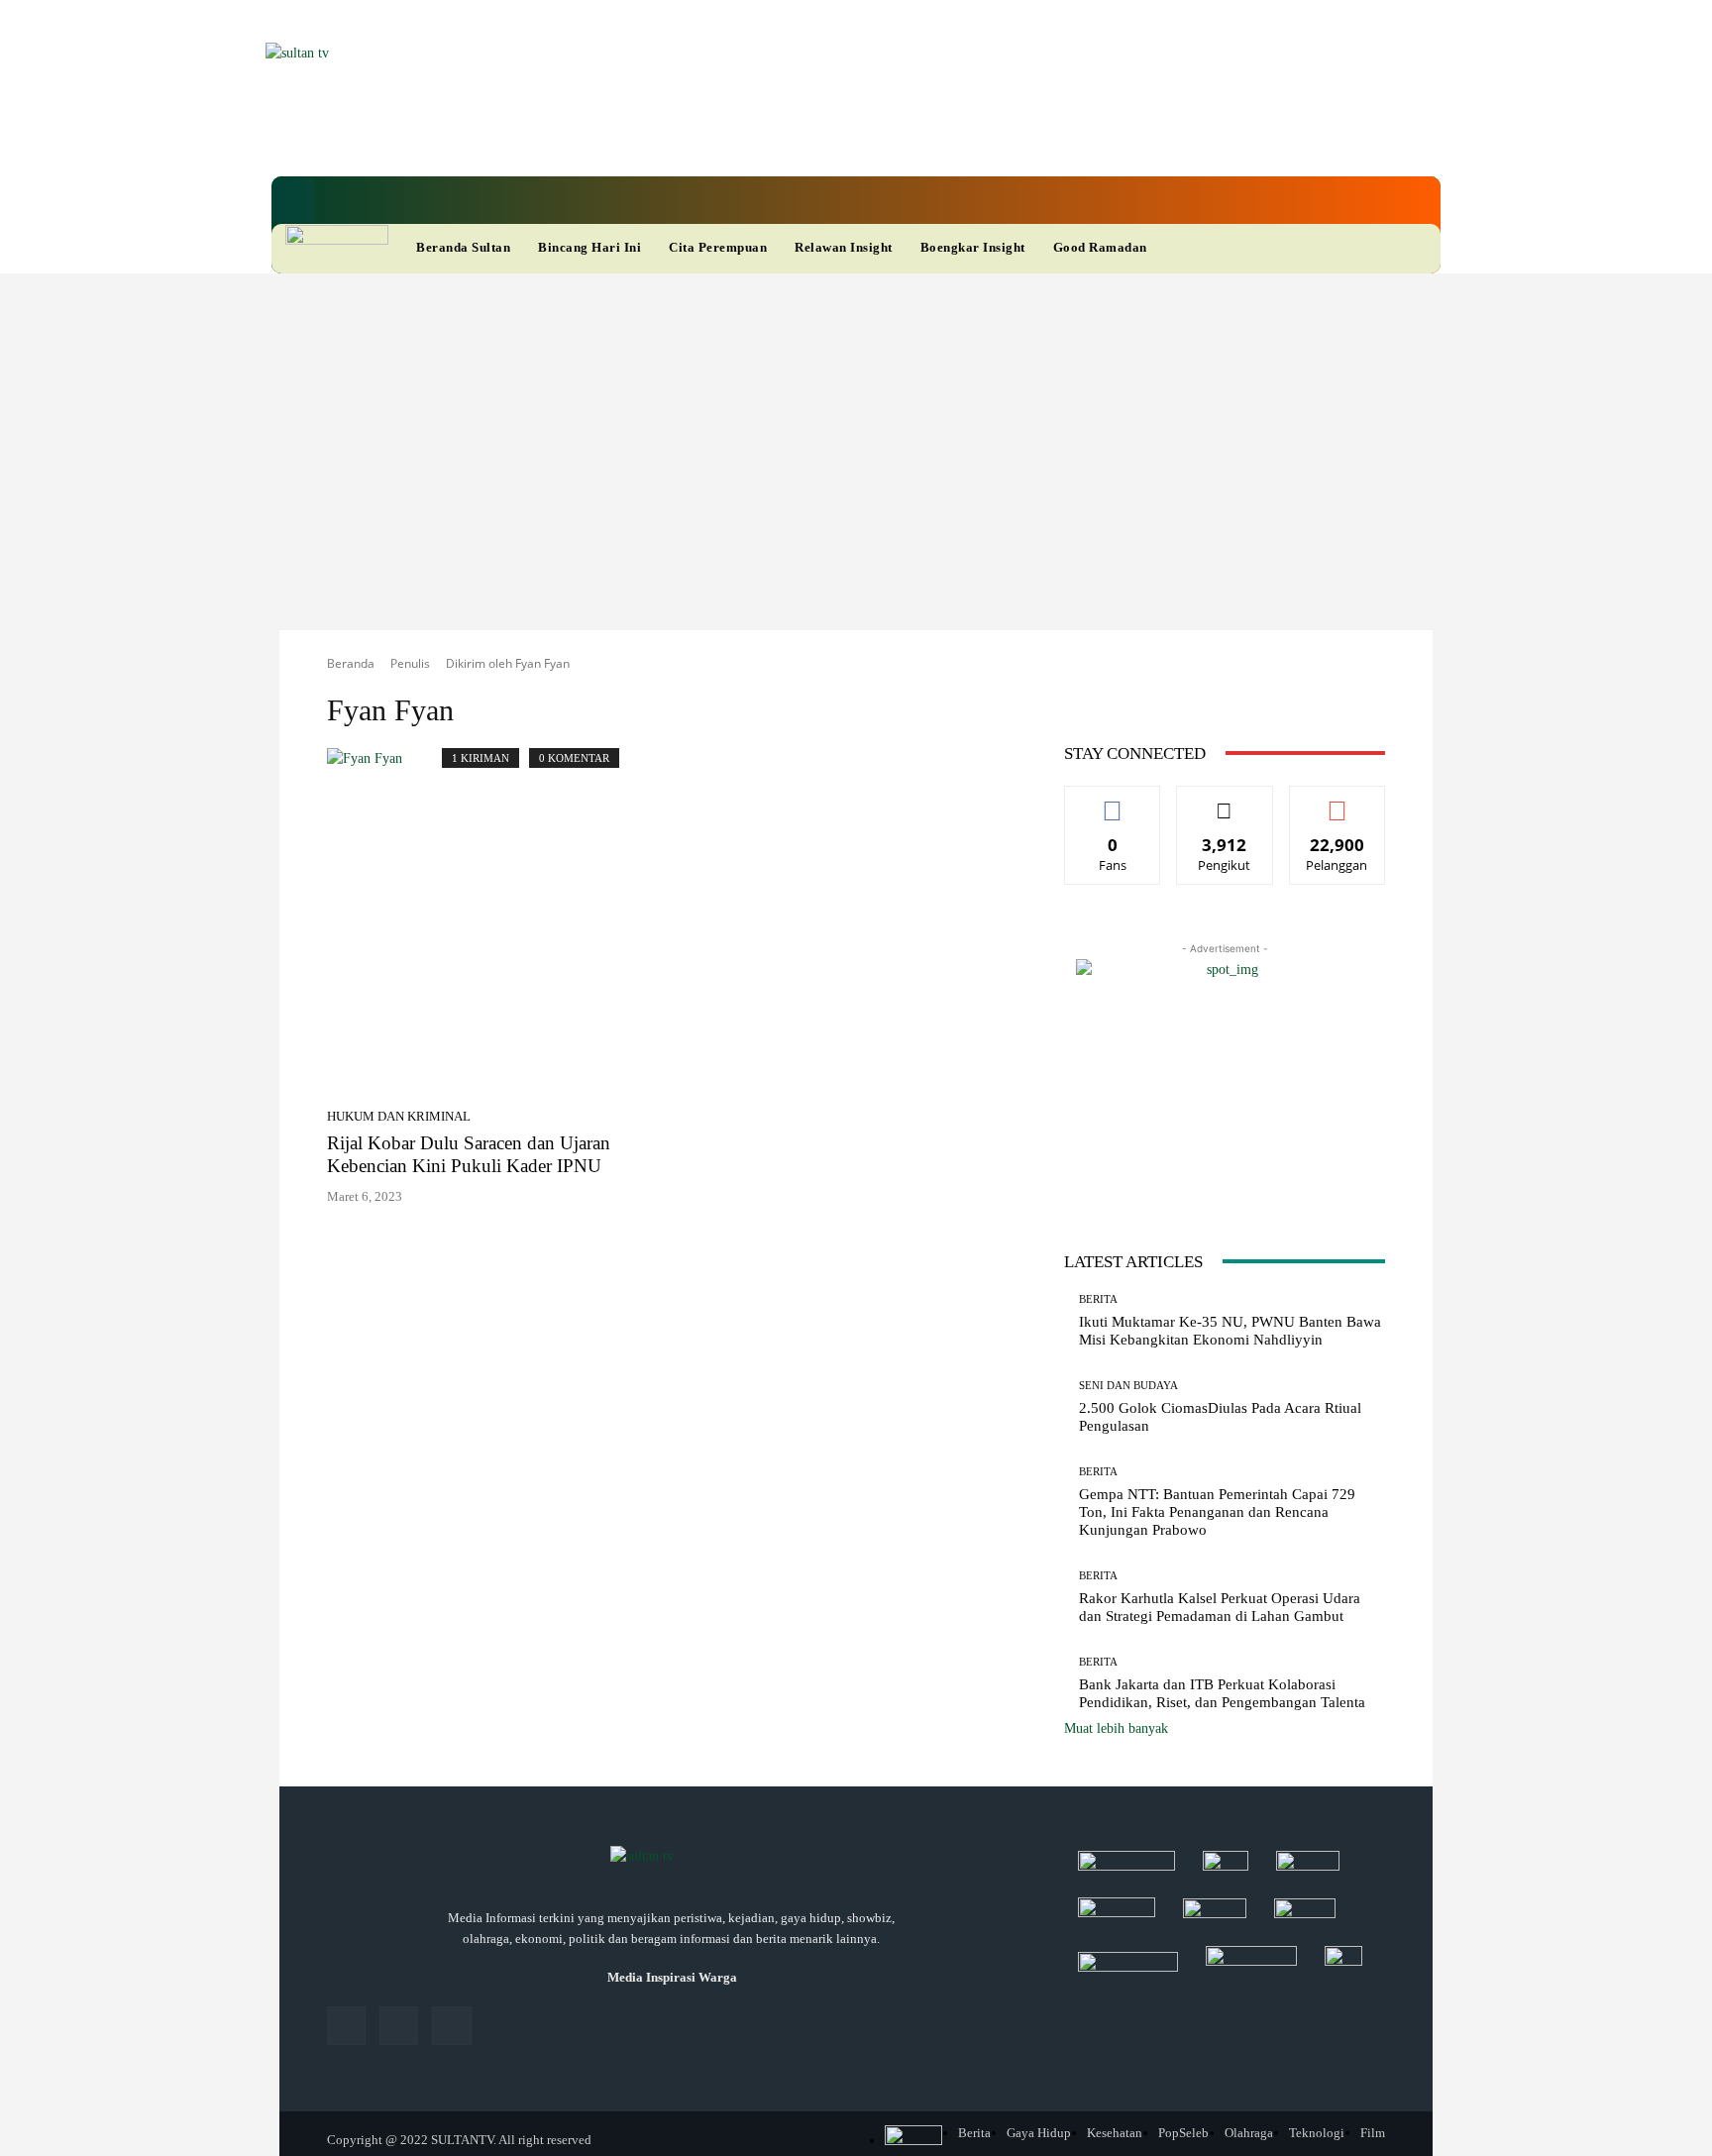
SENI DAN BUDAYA (1128, 1386)
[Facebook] (719, 138)
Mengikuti (1225, 801)
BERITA (1098, 1299)
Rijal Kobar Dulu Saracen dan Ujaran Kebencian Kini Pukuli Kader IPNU (469, 1154)
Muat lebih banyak (1116, 1728)
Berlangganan (1337, 801)
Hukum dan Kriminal (399, 1116)
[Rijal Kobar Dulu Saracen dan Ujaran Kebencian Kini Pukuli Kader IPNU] (493, 991)
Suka (1113, 801)
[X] (787, 138)
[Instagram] (399, 2026)
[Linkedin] (753, 138)
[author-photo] (384, 796)
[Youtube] (820, 138)
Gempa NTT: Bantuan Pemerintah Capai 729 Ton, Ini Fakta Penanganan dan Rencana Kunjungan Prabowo (1217, 1512)
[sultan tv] (672, 1858)
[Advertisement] (856, 422)
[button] (293, 200)
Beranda (351, 663)
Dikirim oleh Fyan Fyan (508, 663)
